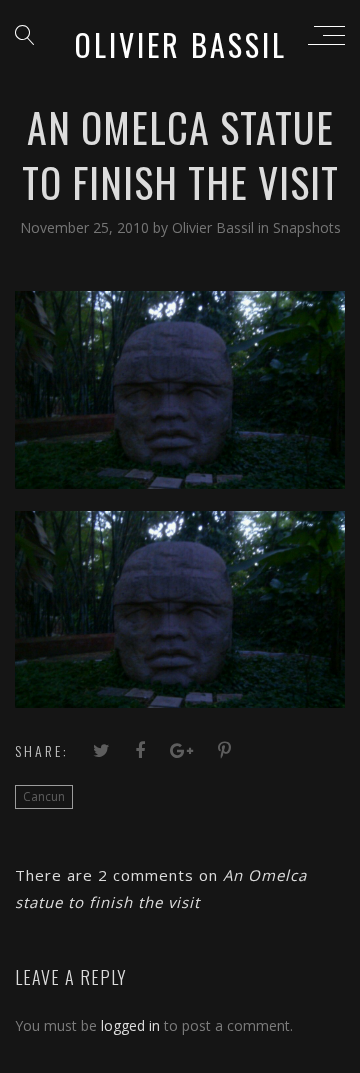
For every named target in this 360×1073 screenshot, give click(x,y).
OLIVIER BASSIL (181, 44)
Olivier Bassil (215, 227)
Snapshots (307, 227)
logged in (130, 1025)
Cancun (44, 796)
